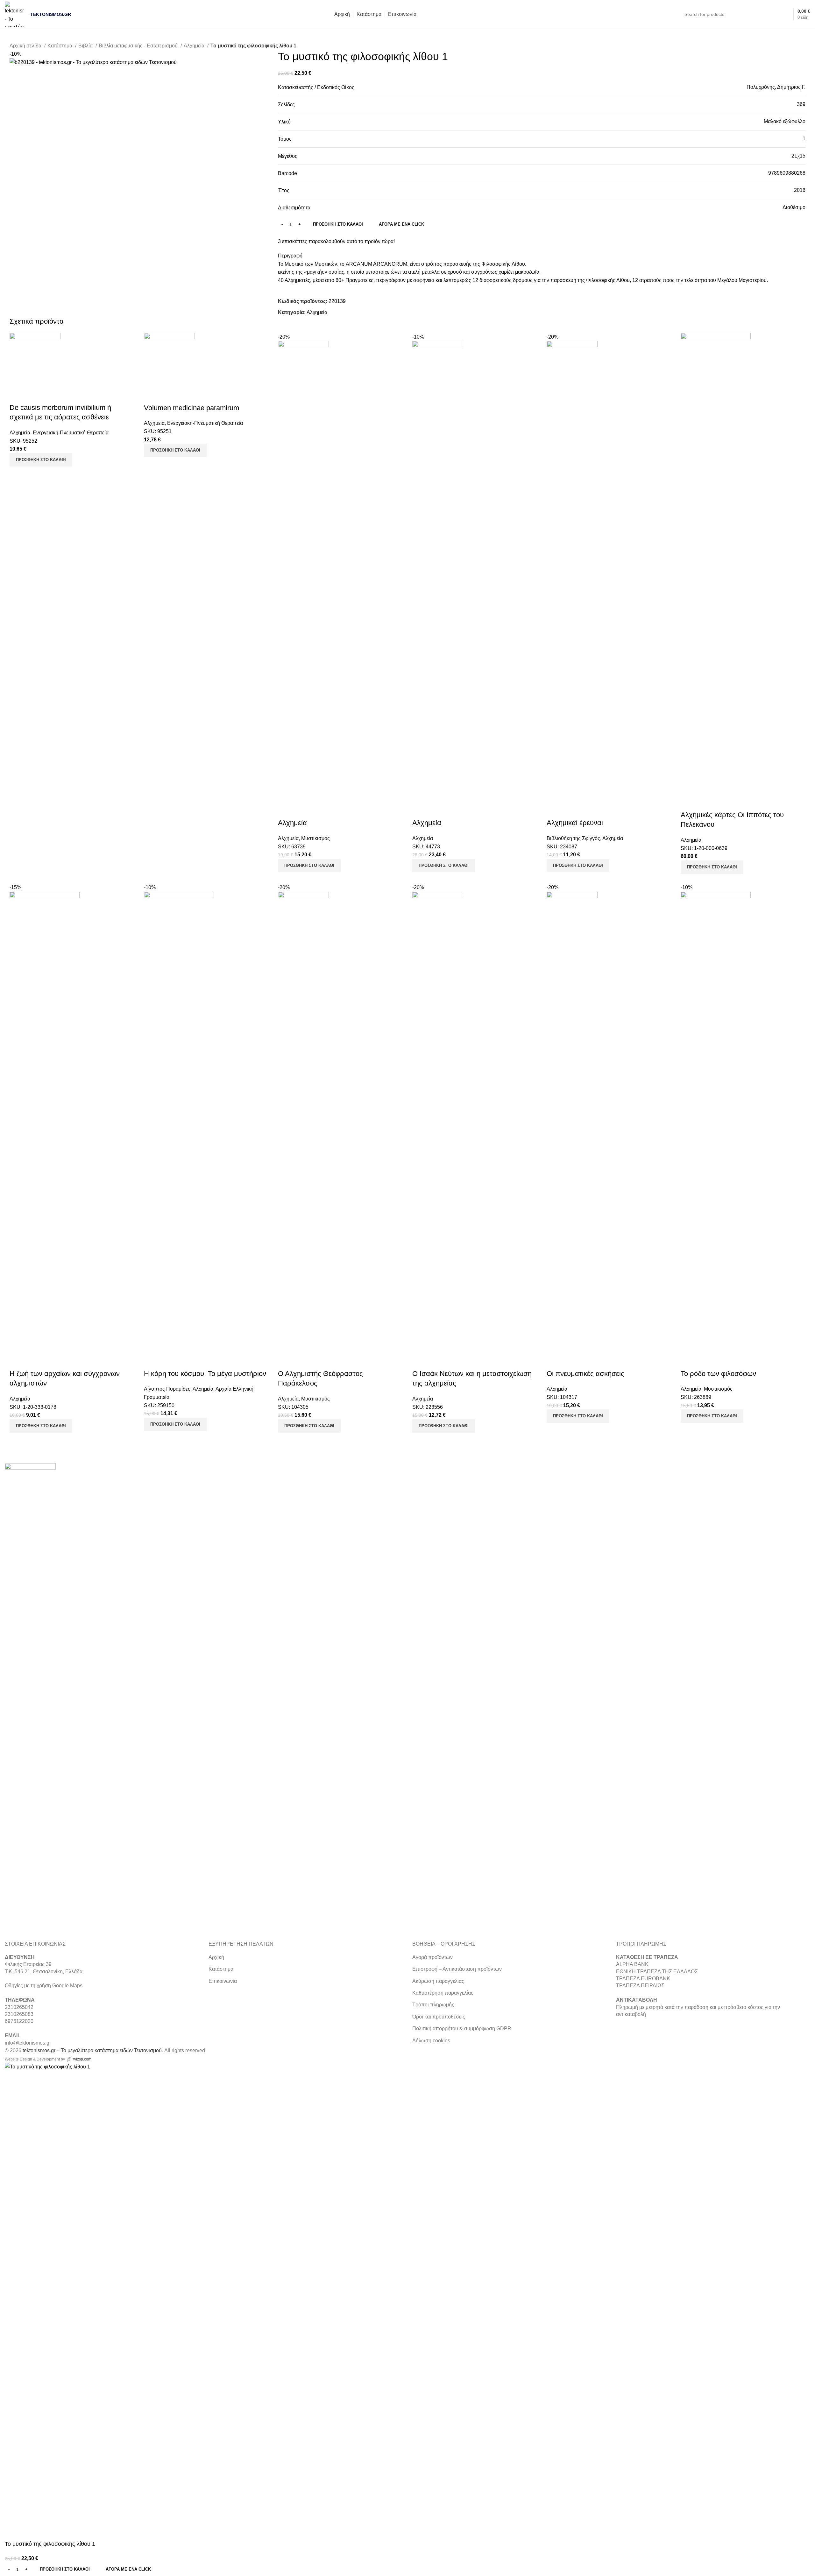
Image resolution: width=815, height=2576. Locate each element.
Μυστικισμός (315, 838)
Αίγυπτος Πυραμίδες (167, 1389)
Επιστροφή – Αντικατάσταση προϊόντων (457, 1969)
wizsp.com (82, 2059)
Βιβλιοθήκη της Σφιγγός (573, 838)
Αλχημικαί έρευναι (575, 823)
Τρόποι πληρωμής (433, 2005)
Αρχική (216, 1957)
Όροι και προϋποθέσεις (439, 2017)
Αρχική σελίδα (26, 46)
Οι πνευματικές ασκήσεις (585, 1374)
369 (801, 104)
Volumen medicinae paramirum (191, 408)
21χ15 (798, 156)
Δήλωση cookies (431, 2041)
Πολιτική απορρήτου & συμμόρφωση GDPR (462, 2029)
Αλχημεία (195, 46)
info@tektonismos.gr (28, 2043)
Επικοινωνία (223, 1981)
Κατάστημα (60, 46)
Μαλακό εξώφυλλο (785, 121)
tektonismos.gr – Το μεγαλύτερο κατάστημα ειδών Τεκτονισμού (92, 2050)
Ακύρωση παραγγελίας (438, 1981)
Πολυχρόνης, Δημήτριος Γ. (776, 87)
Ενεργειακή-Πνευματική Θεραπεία (71, 433)
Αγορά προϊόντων (432, 1957)
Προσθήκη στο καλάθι (338, 224)
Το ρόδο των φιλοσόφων (718, 1374)
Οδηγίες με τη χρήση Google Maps (44, 1986)
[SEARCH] (765, 14)
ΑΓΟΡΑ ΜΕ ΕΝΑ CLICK (401, 224)
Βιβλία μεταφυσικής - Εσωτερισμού (139, 46)
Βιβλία (86, 46)
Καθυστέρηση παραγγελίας (443, 1993)
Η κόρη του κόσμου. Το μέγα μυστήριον (205, 1374)
